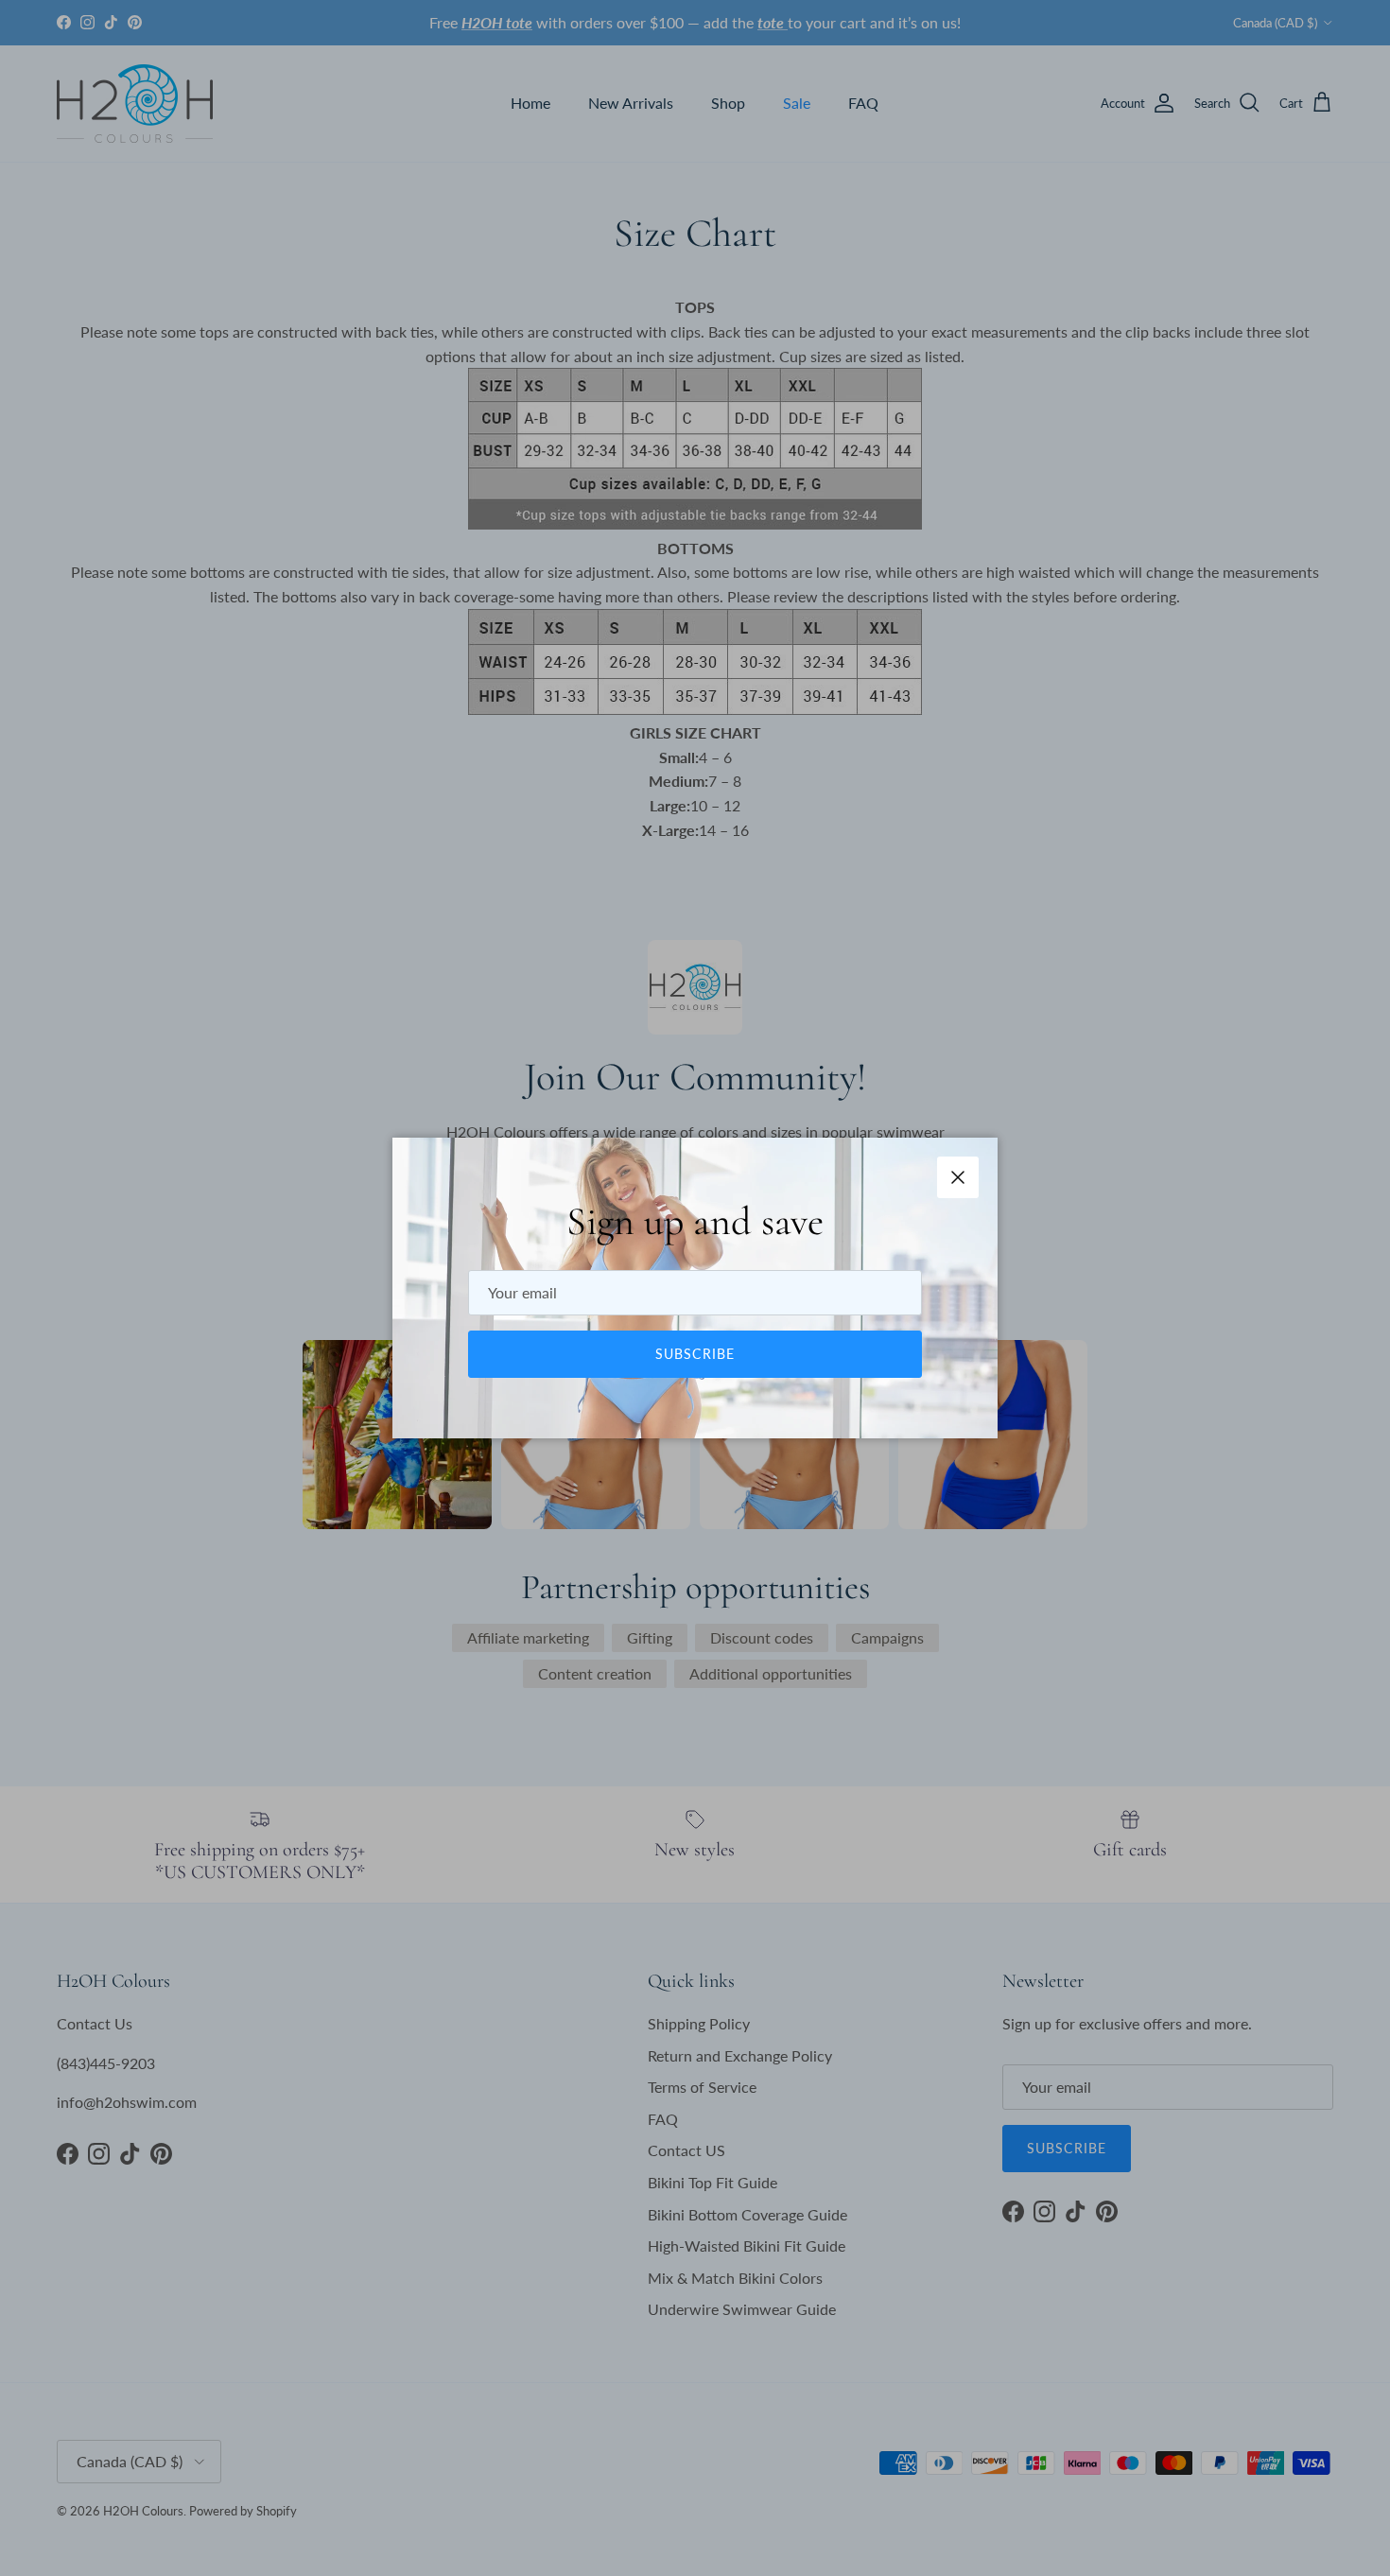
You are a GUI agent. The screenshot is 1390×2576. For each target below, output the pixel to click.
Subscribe (695, 1354)
